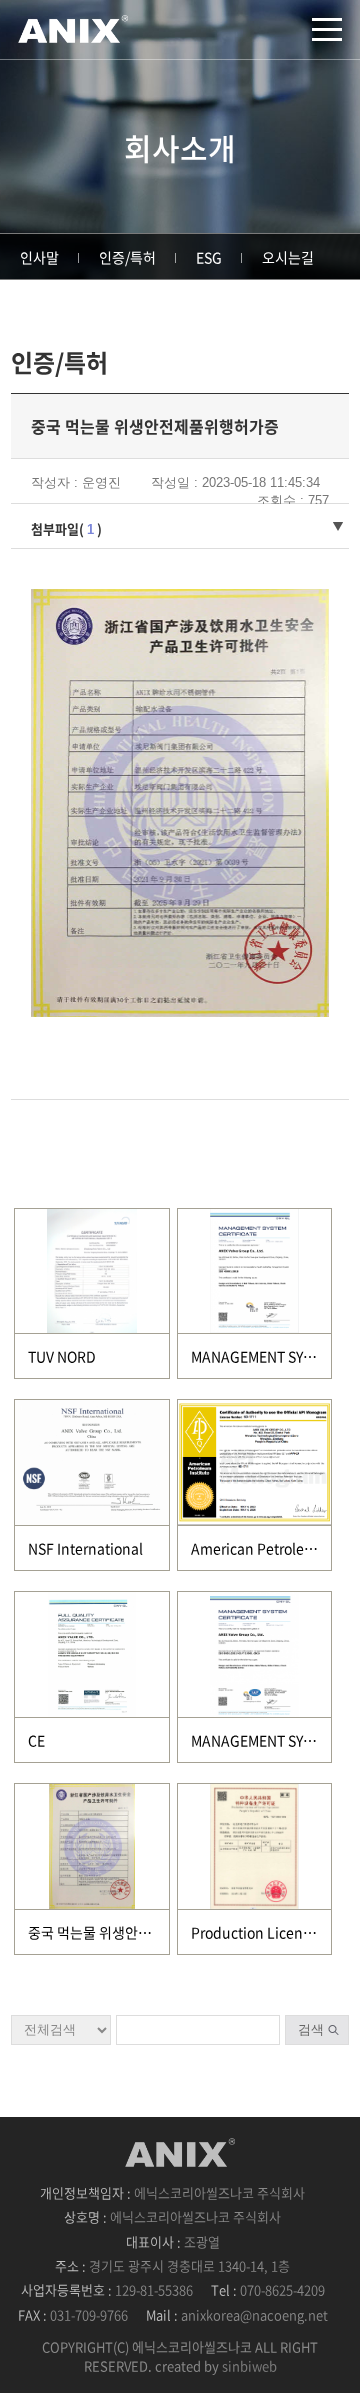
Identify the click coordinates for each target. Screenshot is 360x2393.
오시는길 (288, 257)
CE (36, 1740)
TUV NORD (62, 1356)
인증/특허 (127, 257)
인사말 (39, 257)
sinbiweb (249, 2365)
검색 (311, 2029)
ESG (209, 257)
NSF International (85, 1548)
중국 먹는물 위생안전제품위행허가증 (135, 1932)
